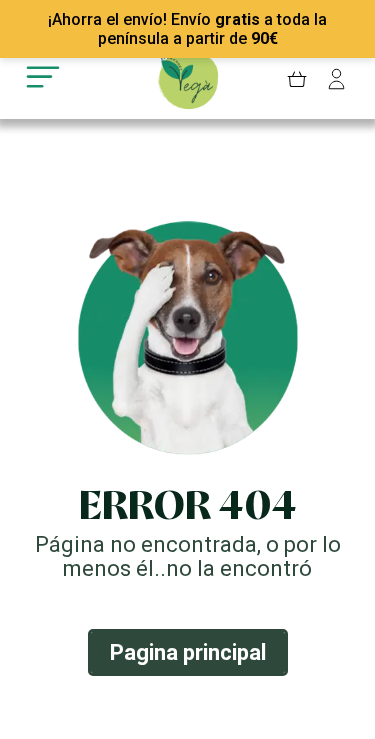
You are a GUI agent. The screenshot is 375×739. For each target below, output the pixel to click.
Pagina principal (188, 652)
